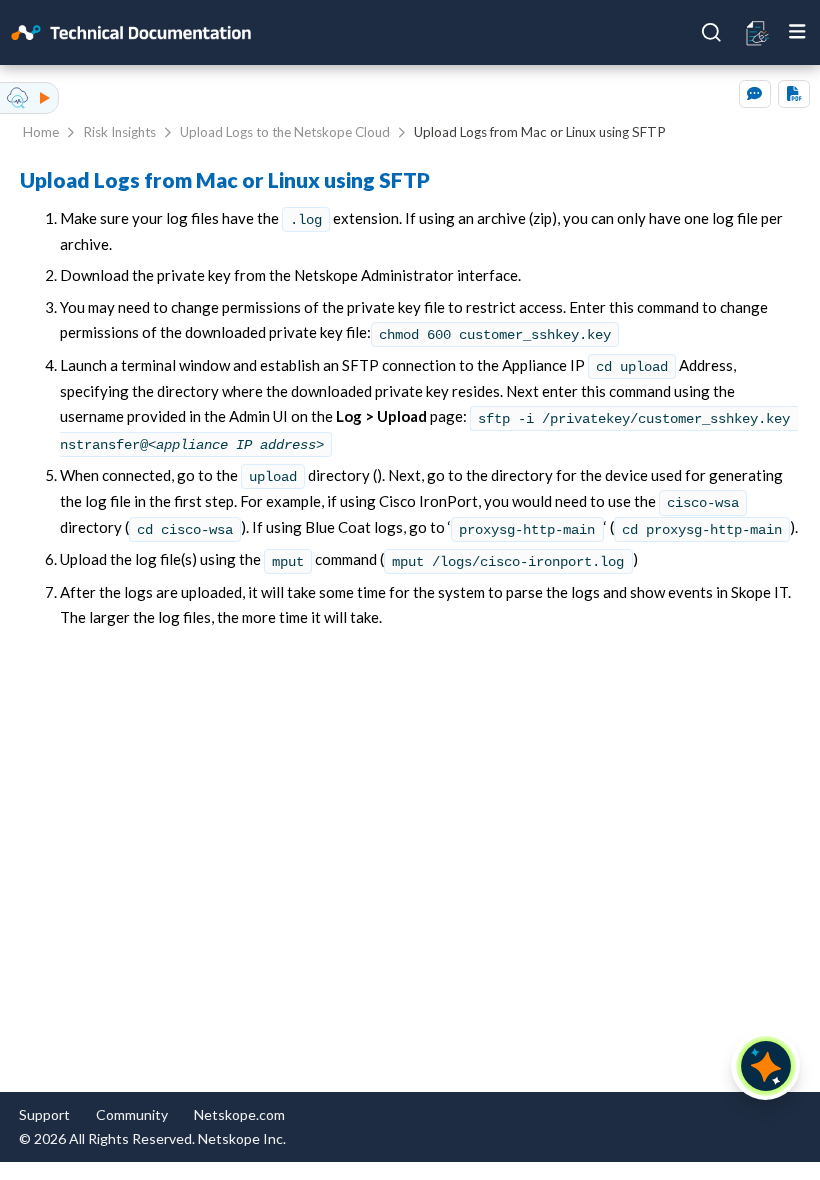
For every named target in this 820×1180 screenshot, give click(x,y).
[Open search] (712, 33)
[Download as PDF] (794, 94)
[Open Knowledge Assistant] (766, 1066)
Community (132, 1114)
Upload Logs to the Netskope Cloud (285, 132)
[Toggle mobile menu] (797, 32)
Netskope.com (239, 1114)
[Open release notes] (758, 32)
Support (44, 1114)
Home (41, 132)
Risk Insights (119, 132)
